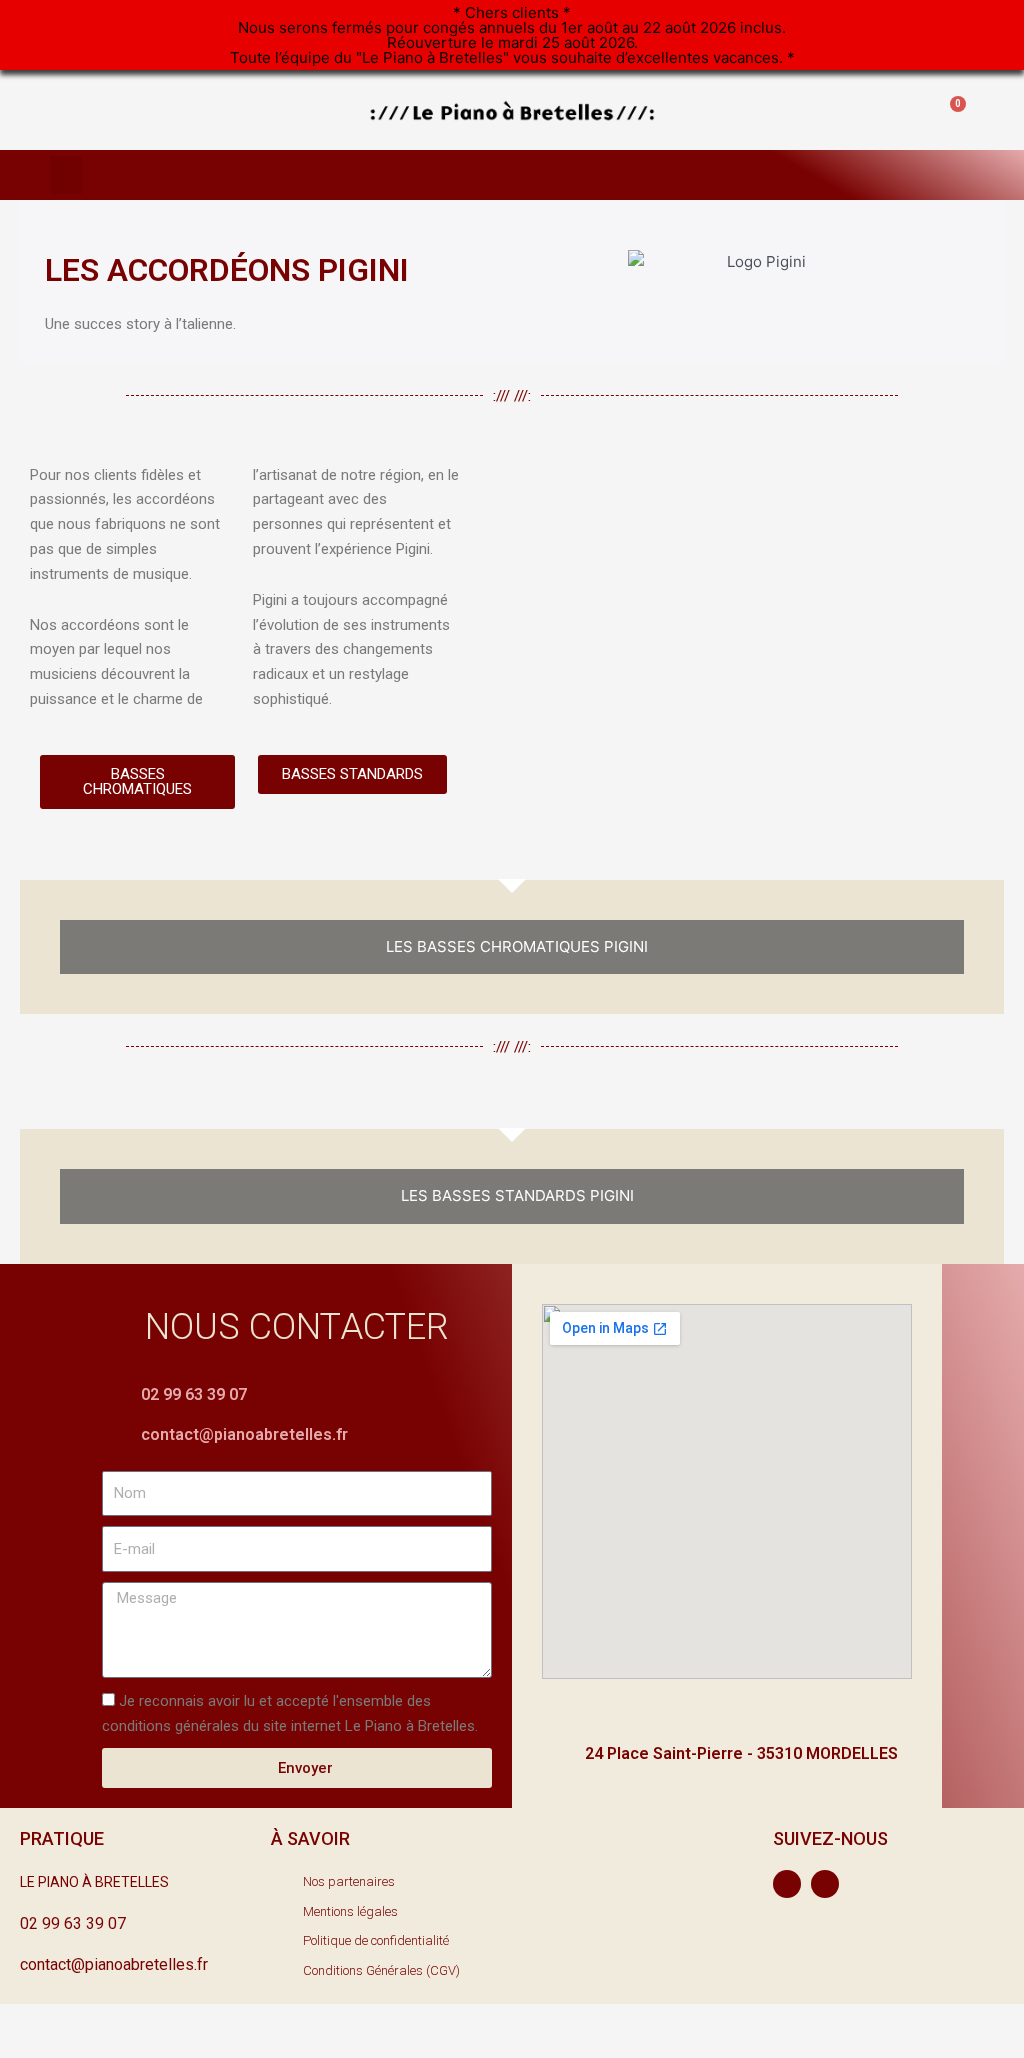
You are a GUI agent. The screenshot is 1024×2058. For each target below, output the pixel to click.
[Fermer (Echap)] (40, 2021)
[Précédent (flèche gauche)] (40, 2048)
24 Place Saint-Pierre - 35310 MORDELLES (741, 1753)
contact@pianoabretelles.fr (244, 1434)
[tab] (512, 947)
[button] (818, 109)
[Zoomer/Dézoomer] (292, 2021)
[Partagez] (124, 2021)
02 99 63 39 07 (194, 1394)
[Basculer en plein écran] (208, 2021)
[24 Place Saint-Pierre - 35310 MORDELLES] (556, 1754)
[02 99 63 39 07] (116, 1395)
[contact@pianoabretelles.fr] (116, 1436)
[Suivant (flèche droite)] (124, 2048)
